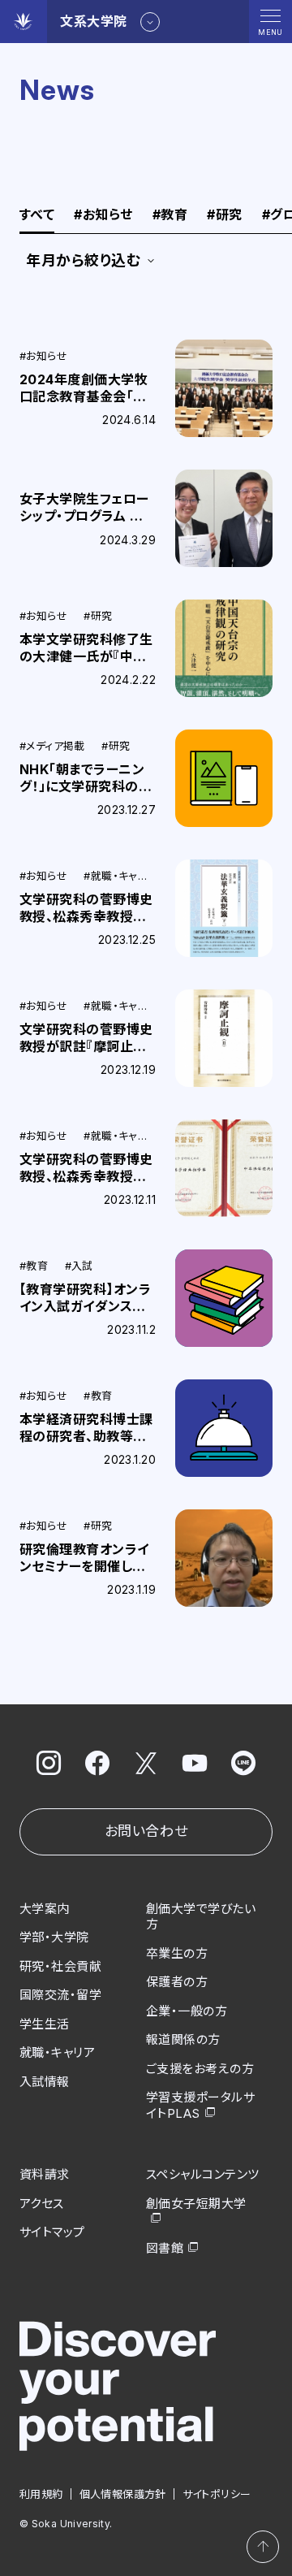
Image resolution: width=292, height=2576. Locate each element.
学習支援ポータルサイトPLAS (200, 2105)
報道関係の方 (183, 2039)
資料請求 (45, 2174)
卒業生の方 (177, 1953)
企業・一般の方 (187, 2011)
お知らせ (103, 215)
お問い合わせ (146, 1831)
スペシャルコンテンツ (203, 2174)
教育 (170, 215)
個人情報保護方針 (123, 2494)
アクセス (42, 2204)
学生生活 (45, 2024)
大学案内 (45, 1909)
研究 (224, 215)
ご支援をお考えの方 (200, 2069)
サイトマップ (52, 2232)
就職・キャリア (57, 2052)
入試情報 (45, 2082)
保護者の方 (177, 1982)
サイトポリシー (217, 2494)
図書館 (165, 2248)
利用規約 (41, 2494)
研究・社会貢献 (60, 1966)
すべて (37, 215)
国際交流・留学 (60, 1995)
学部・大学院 (54, 1937)
